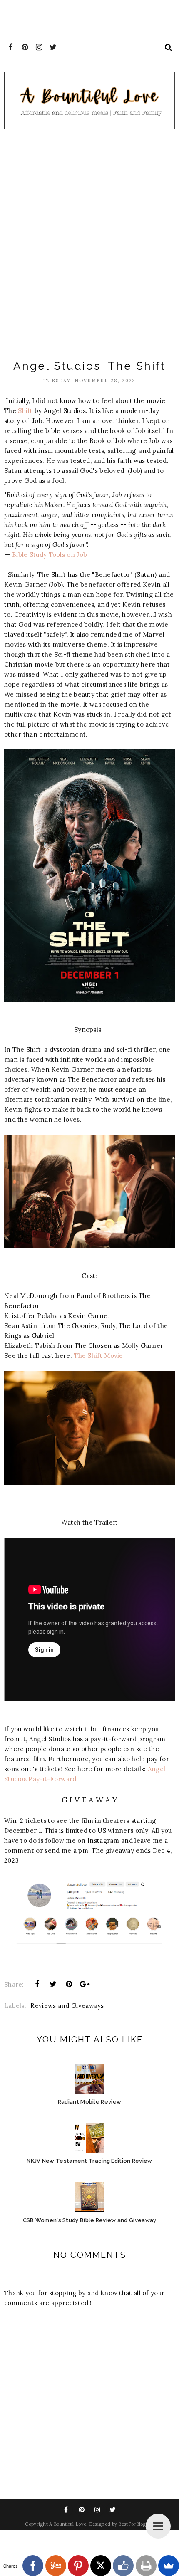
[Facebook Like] (123, 2566)
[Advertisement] (89, 241)
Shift (25, 411)
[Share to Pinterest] (69, 1984)
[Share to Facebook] (37, 1984)
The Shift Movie (98, 1356)
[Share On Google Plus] (85, 1984)
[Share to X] (53, 1984)
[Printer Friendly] (146, 2566)
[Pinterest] (78, 2566)
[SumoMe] (169, 2566)
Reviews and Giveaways (67, 2006)
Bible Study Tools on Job (50, 555)
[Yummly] (56, 2566)
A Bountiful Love (68, 2524)
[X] (101, 2566)
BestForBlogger (136, 2524)
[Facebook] (33, 2566)
